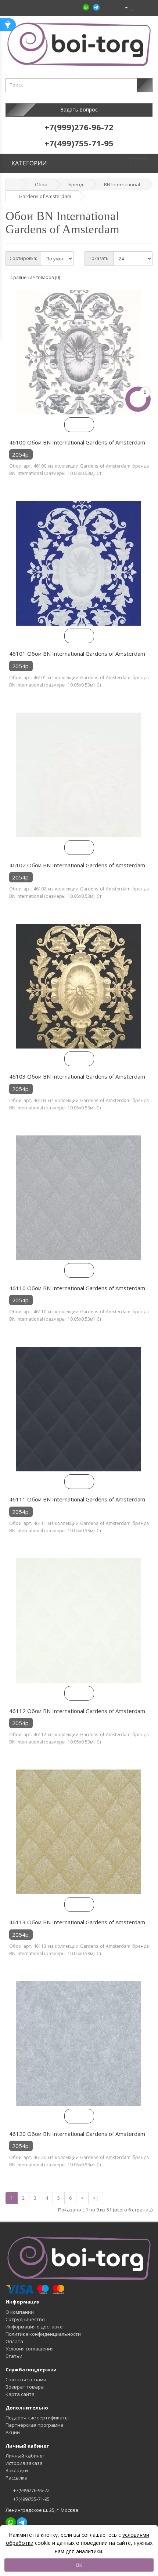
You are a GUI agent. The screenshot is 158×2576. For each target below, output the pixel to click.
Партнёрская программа (35, 2425)
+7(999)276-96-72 (31, 2490)
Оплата (14, 2341)
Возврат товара (25, 2387)
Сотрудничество (25, 2319)
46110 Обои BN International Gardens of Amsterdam (77, 1288)
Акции (13, 2432)
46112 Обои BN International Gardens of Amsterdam (77, 1711)
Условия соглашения (30, 2349)
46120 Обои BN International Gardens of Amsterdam (77, 2134)
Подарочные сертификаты (37, 2418)
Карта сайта (20, 2394)
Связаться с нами (26, 2379)
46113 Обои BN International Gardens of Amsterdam (77, 1922)
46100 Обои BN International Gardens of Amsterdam (77, 442)
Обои (41, 184)
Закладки (17, 2470)
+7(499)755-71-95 (31, 2499)
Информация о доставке (34, 2327)
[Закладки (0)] (132, 7)
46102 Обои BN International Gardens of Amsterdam (77, 865)
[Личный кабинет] (123, 7)
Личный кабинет (25, 2456)
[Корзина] (139, 7)
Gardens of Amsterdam (45, 196)
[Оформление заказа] (147, 7)
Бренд (76, 184)
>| (96, 2198)
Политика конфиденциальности (43, 2334)
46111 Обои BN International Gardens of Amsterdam (77, 1499)
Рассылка (17, 2478)
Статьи (14, 2356)
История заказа (24, 2463)
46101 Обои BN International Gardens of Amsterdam (77, 654)
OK (79, 2565)
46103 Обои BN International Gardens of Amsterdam (77, 1076)
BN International (122, 184)
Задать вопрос (79, 109)
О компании (20, 2312)
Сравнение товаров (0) (35, 277)
